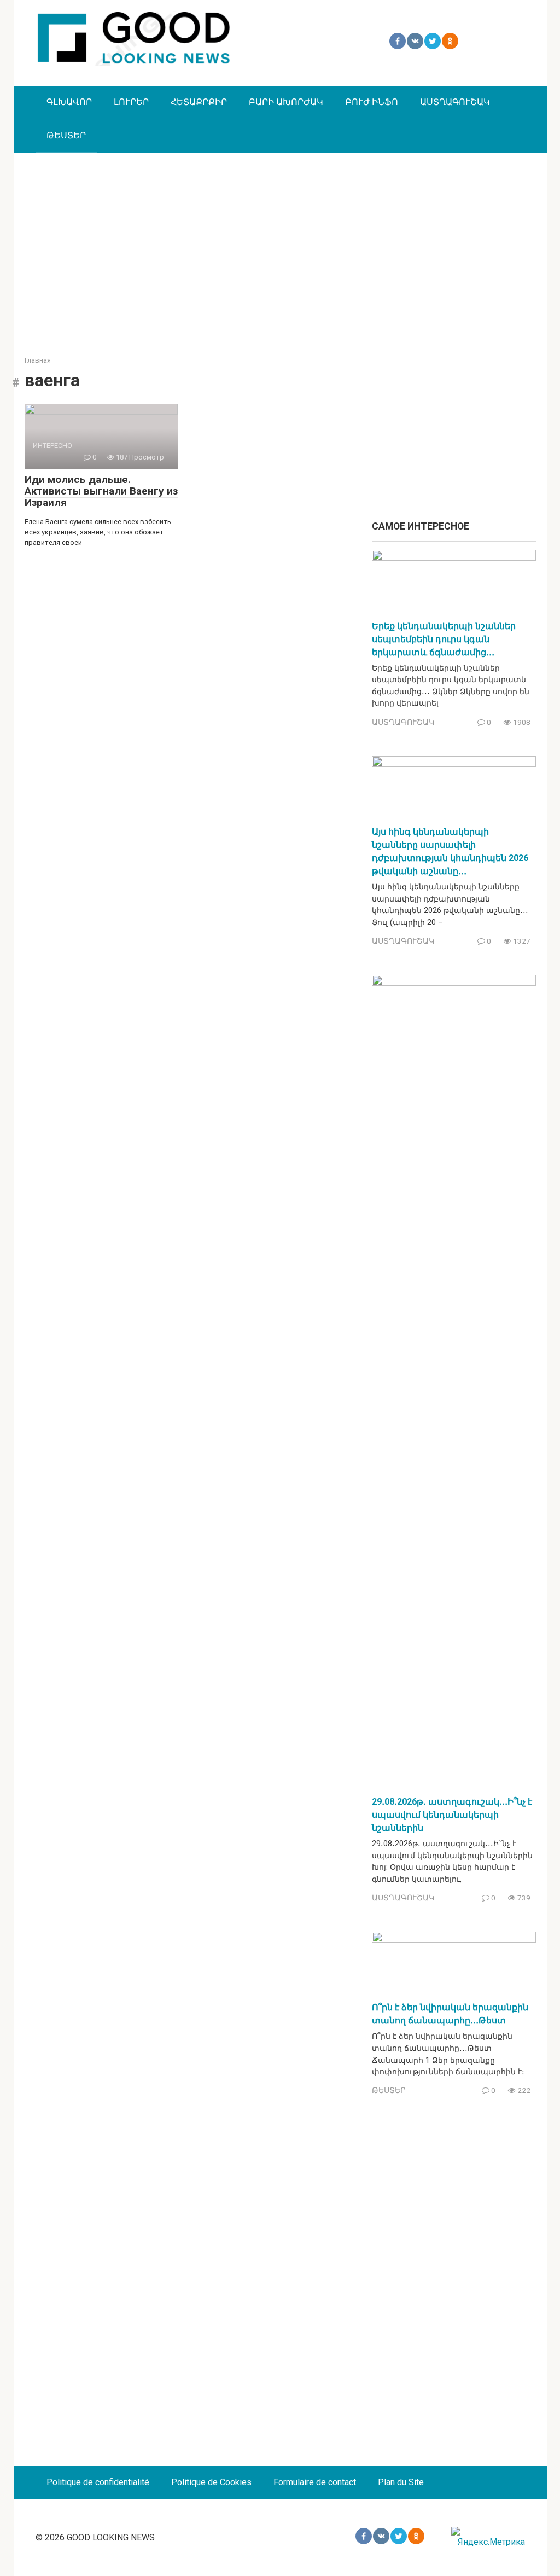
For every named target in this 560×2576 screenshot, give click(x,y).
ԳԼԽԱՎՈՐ (69, 102)
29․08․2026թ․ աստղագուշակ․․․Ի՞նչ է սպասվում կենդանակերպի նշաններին (452, 1815)
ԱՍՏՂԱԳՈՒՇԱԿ (455, 102)
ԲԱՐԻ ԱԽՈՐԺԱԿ (286, 102)
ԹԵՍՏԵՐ (66, 135)
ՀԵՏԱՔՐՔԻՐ (199, 102)
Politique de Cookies (211, 2482)
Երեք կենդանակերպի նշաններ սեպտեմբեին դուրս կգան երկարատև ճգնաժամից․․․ (444, 639)
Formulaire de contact (315, 2482)
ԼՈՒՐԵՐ (131, 102)
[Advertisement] (280, 246)
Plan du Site (401, 2482)
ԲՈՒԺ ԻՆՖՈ (372, 102)
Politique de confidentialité (98, 2482)
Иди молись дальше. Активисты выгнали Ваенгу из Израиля (101, 491)
